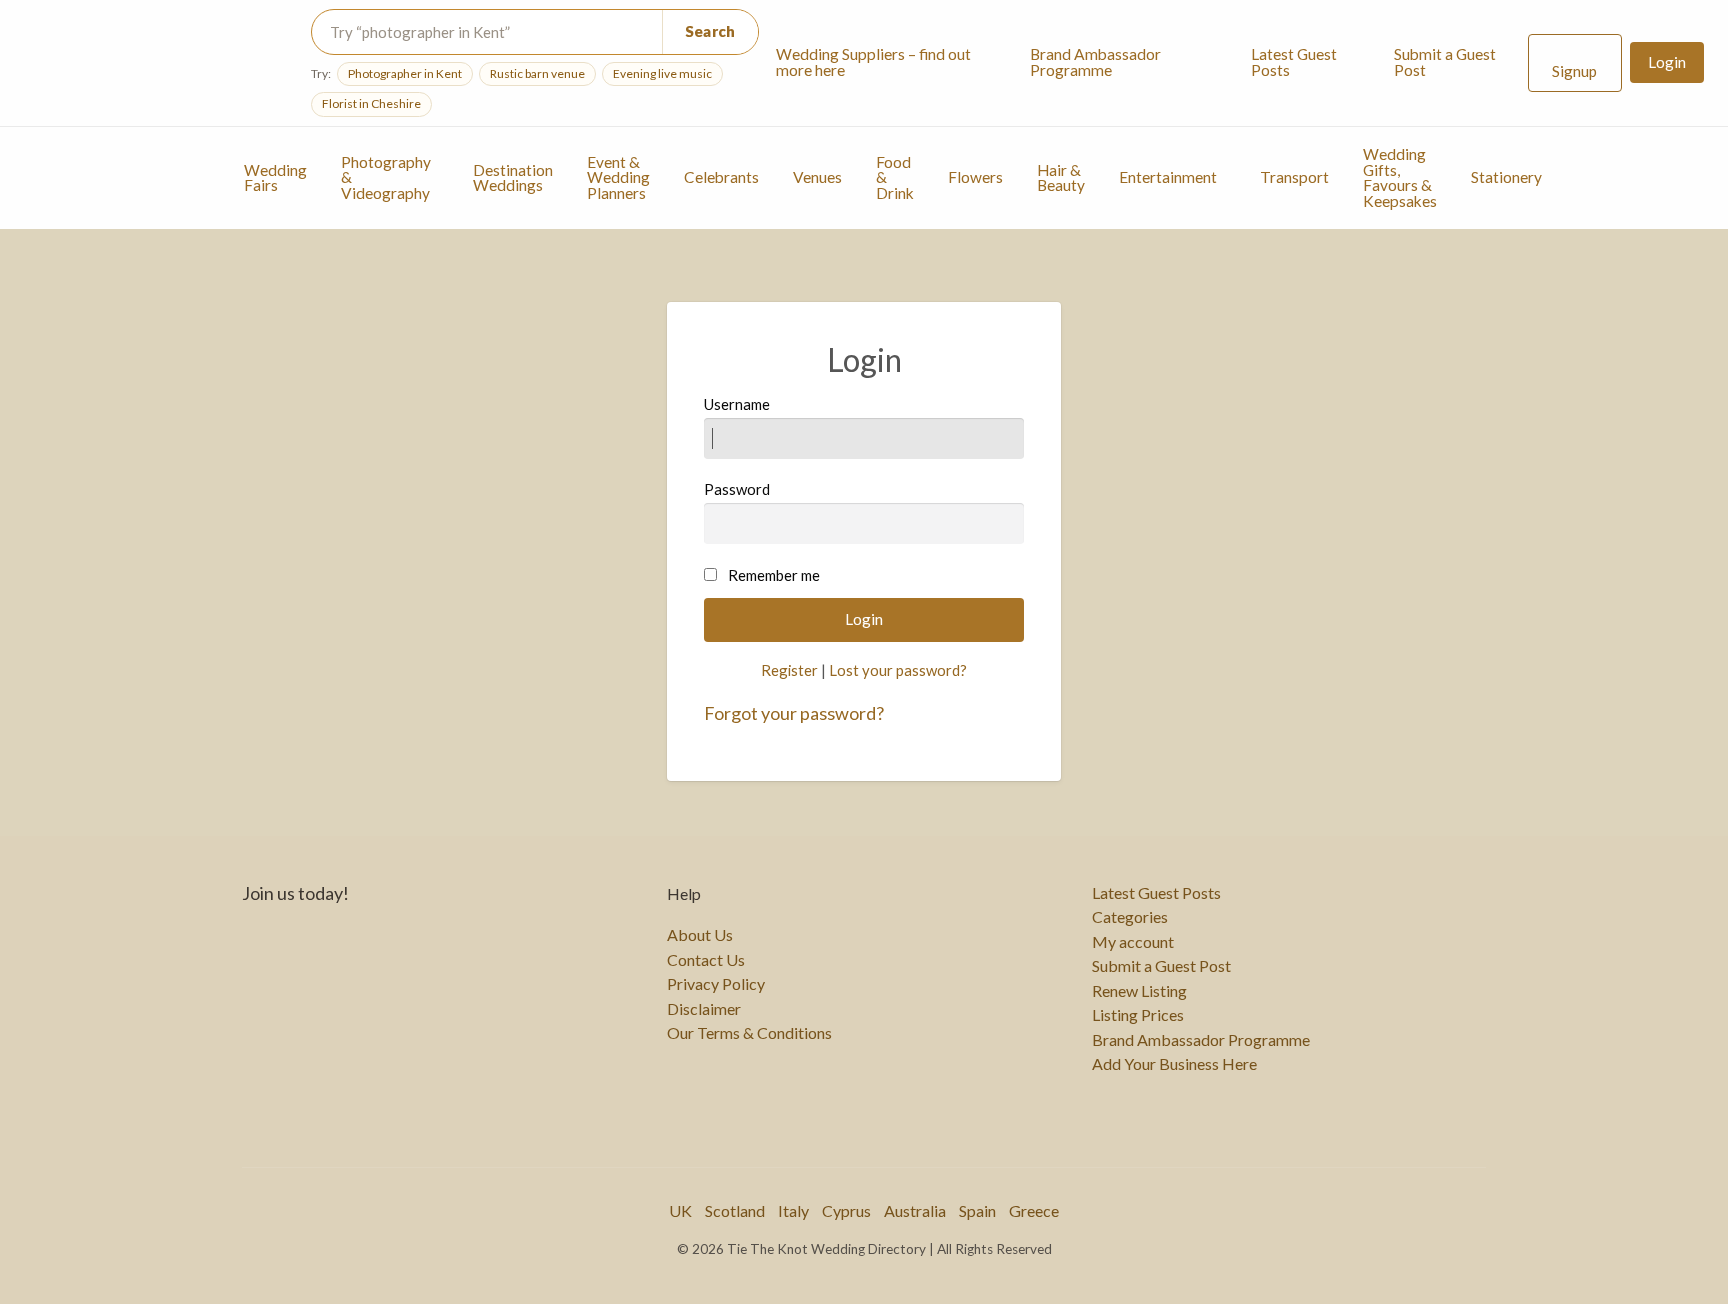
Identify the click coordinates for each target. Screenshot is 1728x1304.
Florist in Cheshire (371, 103)
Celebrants (721, 177)
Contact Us (706, 960)
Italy (793, 1210)
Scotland (735, 1210)
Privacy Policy (716, 984)
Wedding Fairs (275, 178)
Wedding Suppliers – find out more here (873, 62)
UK (680, 1210)
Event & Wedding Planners (618, 177)
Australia (915, 1210)
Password (737, 489)
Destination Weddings (513, 178)
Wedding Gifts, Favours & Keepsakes (1400, 177)
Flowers (975, 177)
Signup (1574, 71)
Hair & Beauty (1061, 178)
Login (1667, 62)
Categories (1130, 917)
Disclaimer (704, 1009)
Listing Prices (1138, 1015)
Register (789, 670)
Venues (817, 177)
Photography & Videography (386, 177)
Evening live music (662, 73)
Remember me (774, 575)
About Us (700, 935)
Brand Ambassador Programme (1095, 62)
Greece (1034, 1210)
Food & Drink (895, 177)
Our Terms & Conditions (749, 1033)
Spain (977, 1210)
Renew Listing (1139, 991)
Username (737, 404)
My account (1133, 942)
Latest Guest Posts (1294, 62)
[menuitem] (886, 63)
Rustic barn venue (537, 73)
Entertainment (1168, 177)
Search (710, 31)
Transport (1294, 177)
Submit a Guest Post (1445, 62)
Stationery (1506, 177)
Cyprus (846, 1210)
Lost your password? (898, 670)
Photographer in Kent (405, 73)
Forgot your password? (794, 713)
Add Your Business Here (1174, 1064)
